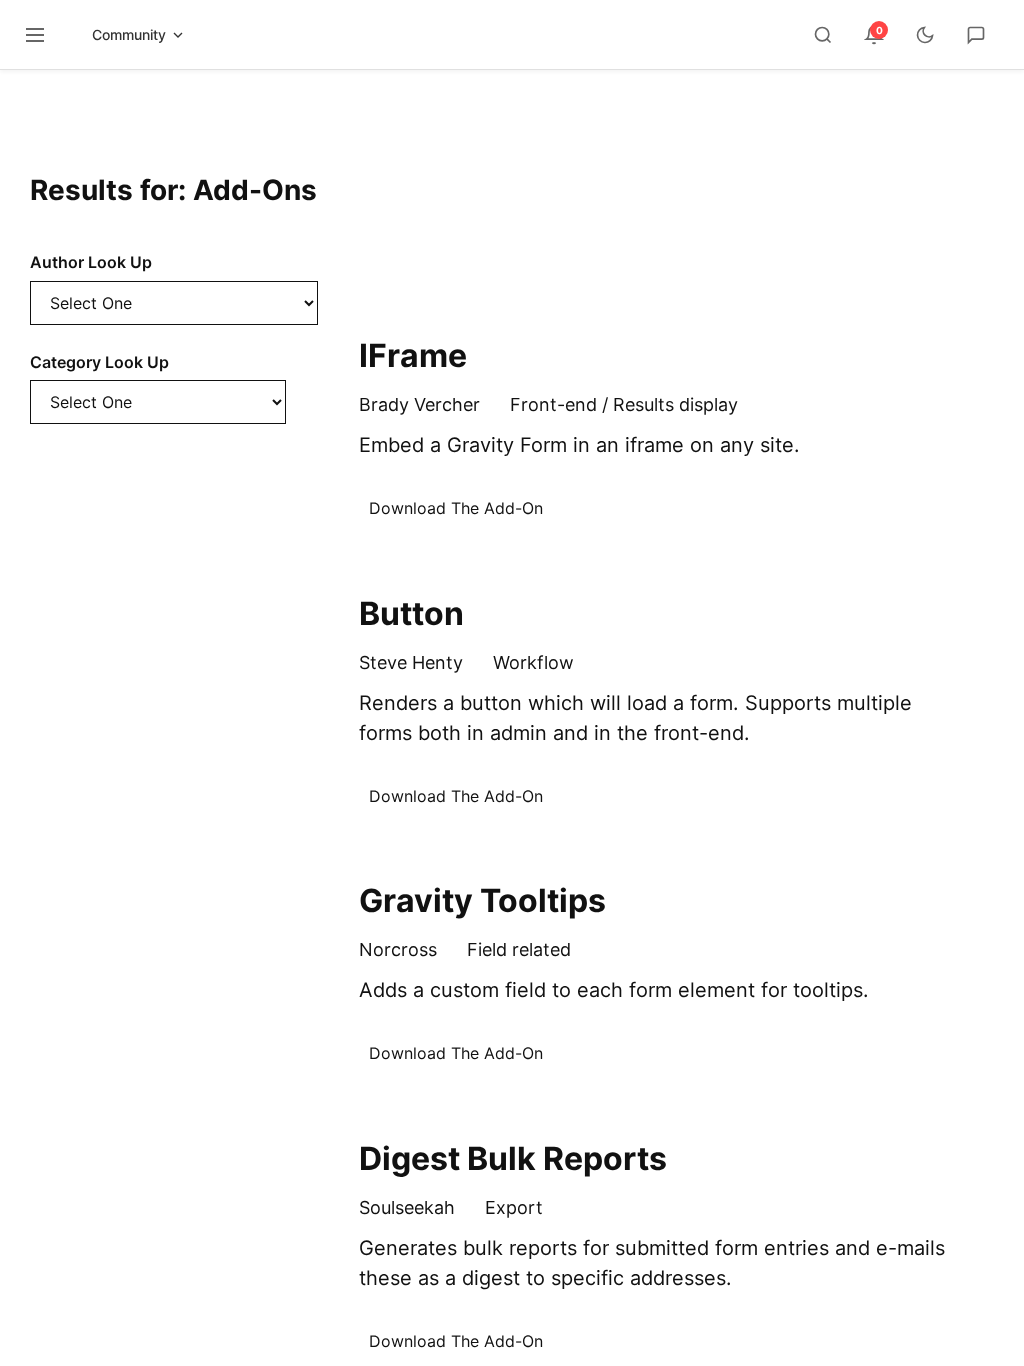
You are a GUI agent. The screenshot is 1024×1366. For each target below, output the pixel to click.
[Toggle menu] (35, 35)
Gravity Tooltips (482, 900)
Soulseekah (407, 1207)
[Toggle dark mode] (925, 35)
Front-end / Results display (624, 404)
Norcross (398, 949)
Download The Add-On (456, 508)
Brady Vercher (419, 404)
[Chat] (976, 35)
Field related (519, 949)
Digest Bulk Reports (513, 1158)
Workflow (533, 662)
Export (514, 1207)
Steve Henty (411, 662)
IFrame (413, 355)
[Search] (823, 35)
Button (411, 613)
